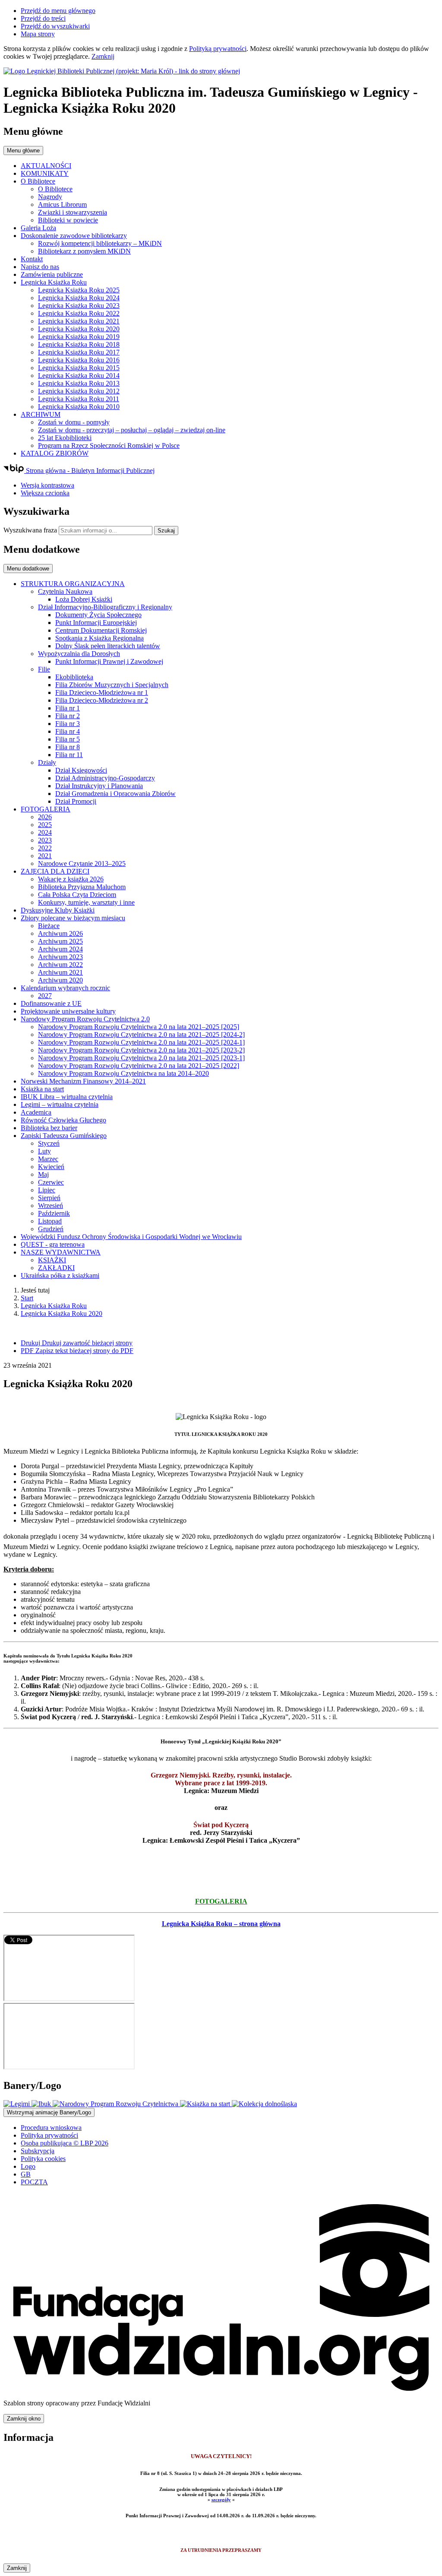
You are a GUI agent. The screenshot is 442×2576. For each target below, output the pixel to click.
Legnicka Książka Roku (54, 1306)
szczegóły (221, 2500)
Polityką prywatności (218, 49)
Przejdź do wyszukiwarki (55, 26)
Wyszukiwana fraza (30, 530)
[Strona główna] (221, 71)
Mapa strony (38, 34)
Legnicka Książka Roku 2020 (62, 1313)
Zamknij (103, 56)
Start (27, 1298)
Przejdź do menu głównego (58, 11)
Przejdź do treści (43, 18)
